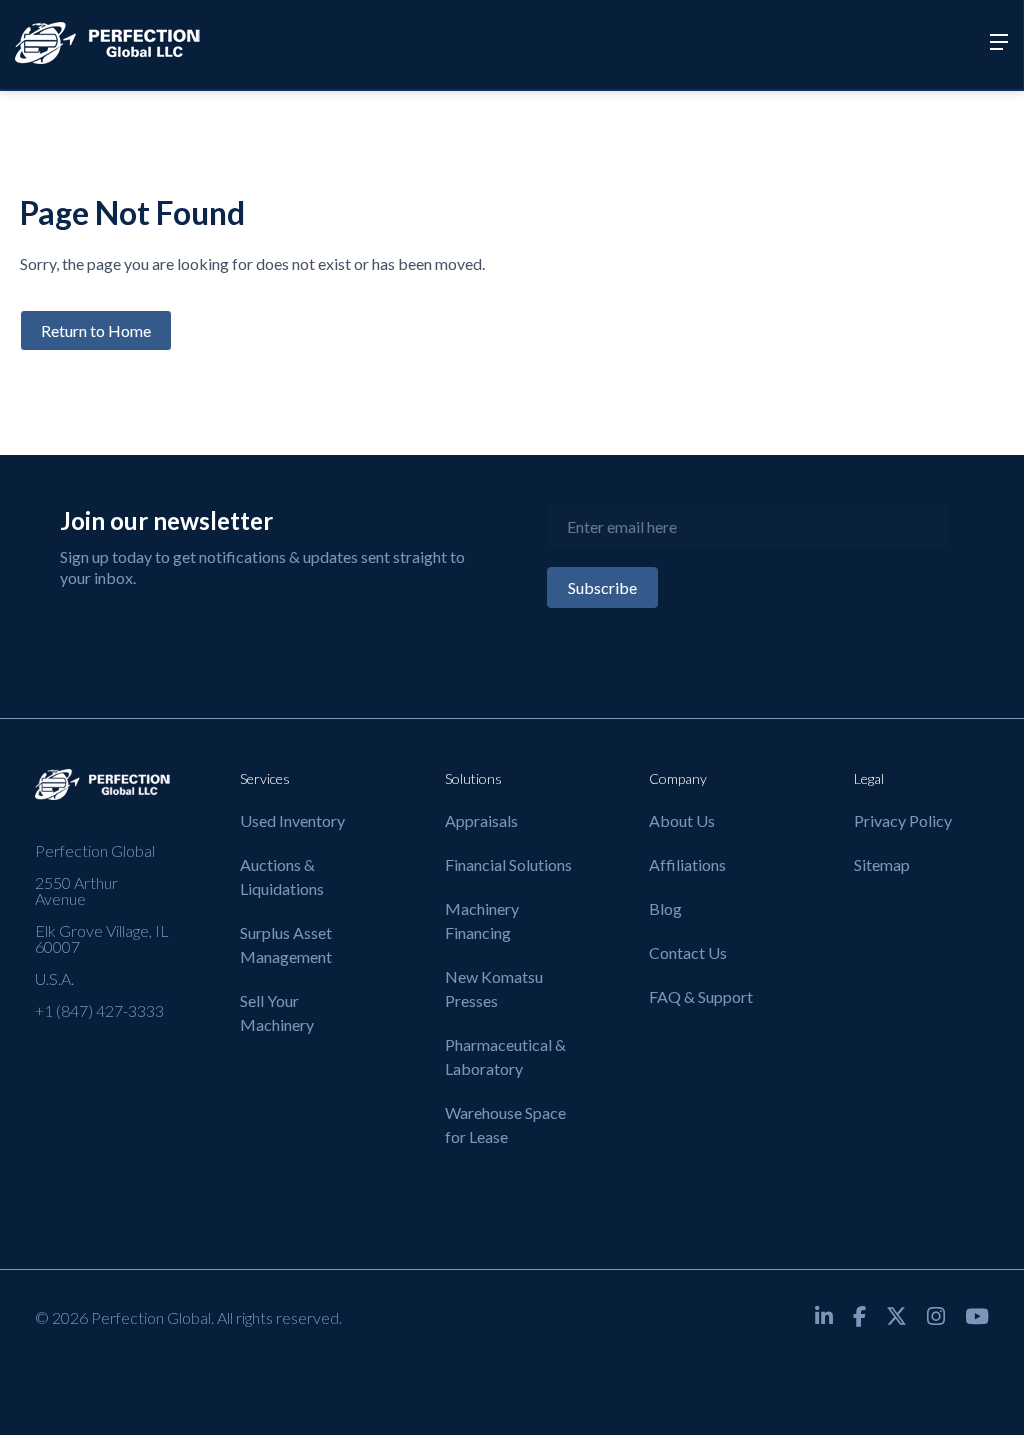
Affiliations (687, 864)
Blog (665, 908)
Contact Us (688, 952)
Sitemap (882, 864)
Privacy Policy (903, 820)
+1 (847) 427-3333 (99, 1010)
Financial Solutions (508, 864)
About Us (682, 820)
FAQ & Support (701, 996)
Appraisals (481, 820)
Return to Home (96, 330)
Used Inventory (292, 820)
